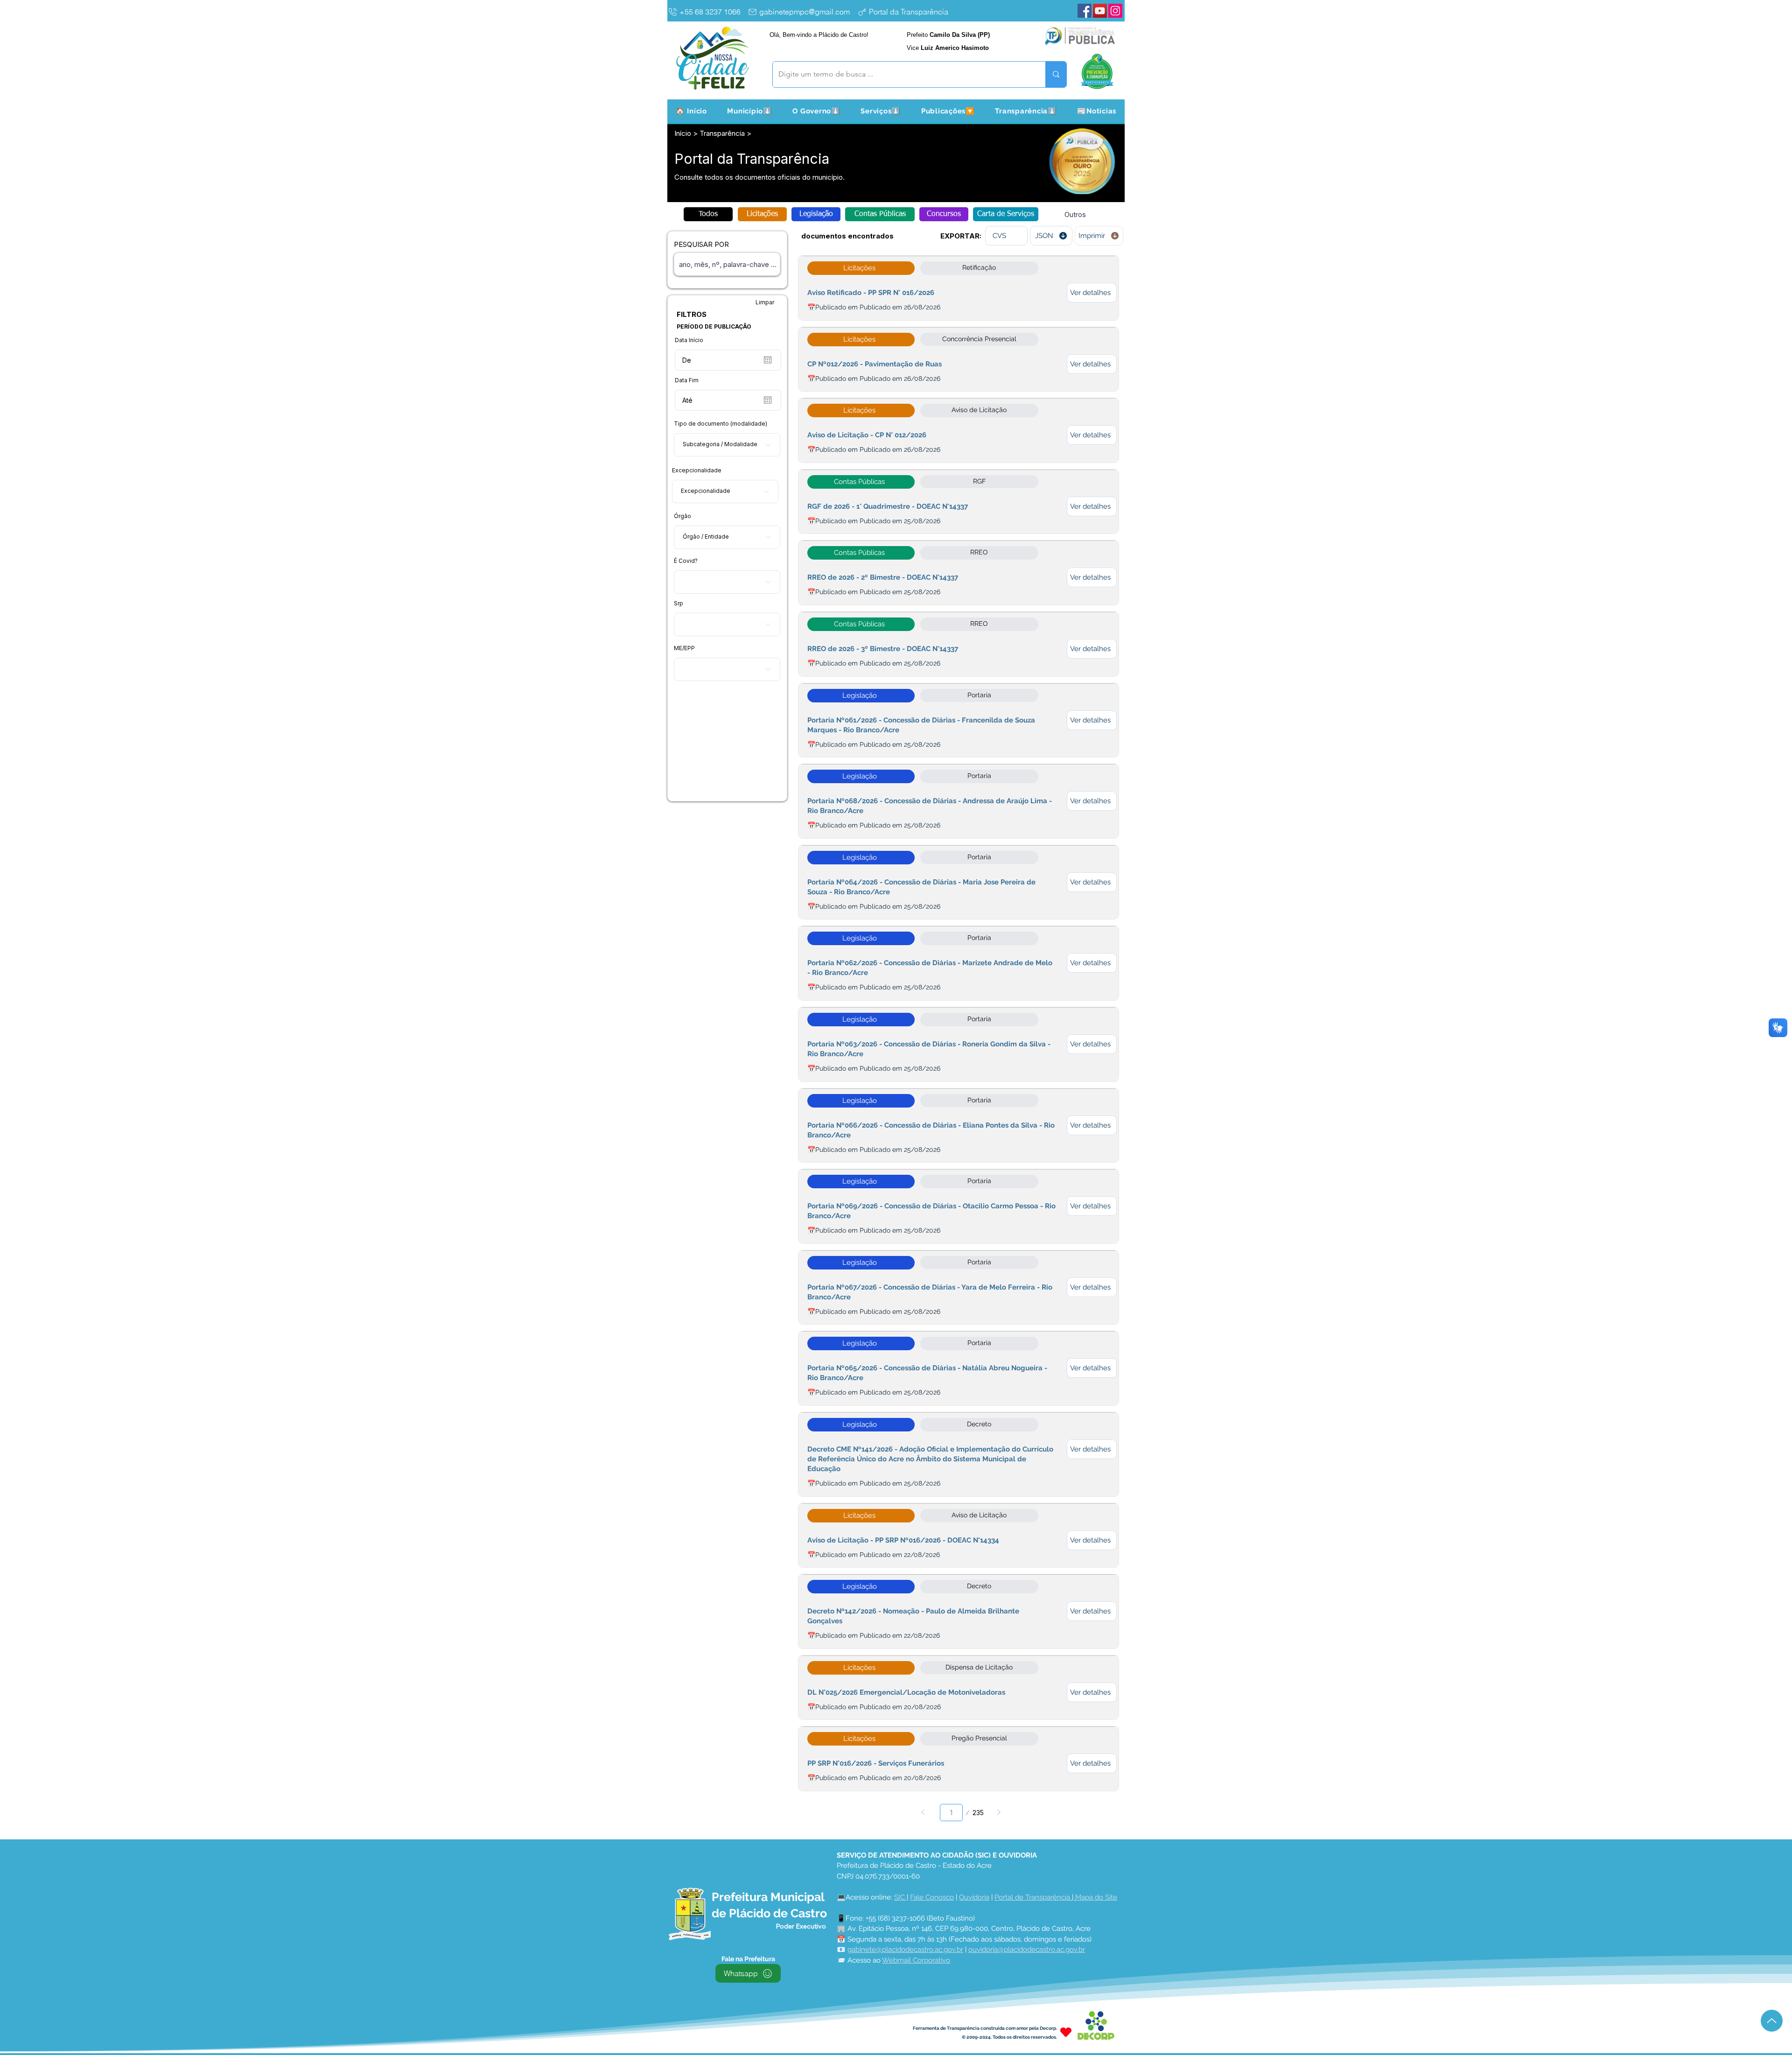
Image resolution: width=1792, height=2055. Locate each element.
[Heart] (1066, 2032)
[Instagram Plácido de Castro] (1115, 11)
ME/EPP (684, 648)
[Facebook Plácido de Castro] (1085, 11)
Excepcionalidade (697, 470)
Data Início (689, 340)
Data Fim (687, 380)
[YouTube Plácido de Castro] (1100, 11)
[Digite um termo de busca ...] (1056, 74)
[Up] (1772, 2021)
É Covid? (686, 561)
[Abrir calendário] (768, 360)
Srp (679, 603)
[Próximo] (999, 1813)
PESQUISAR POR (701, 244)
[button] (750, 111)
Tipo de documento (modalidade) (721, 424)
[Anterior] (923, 1813)
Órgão (682, 516)
